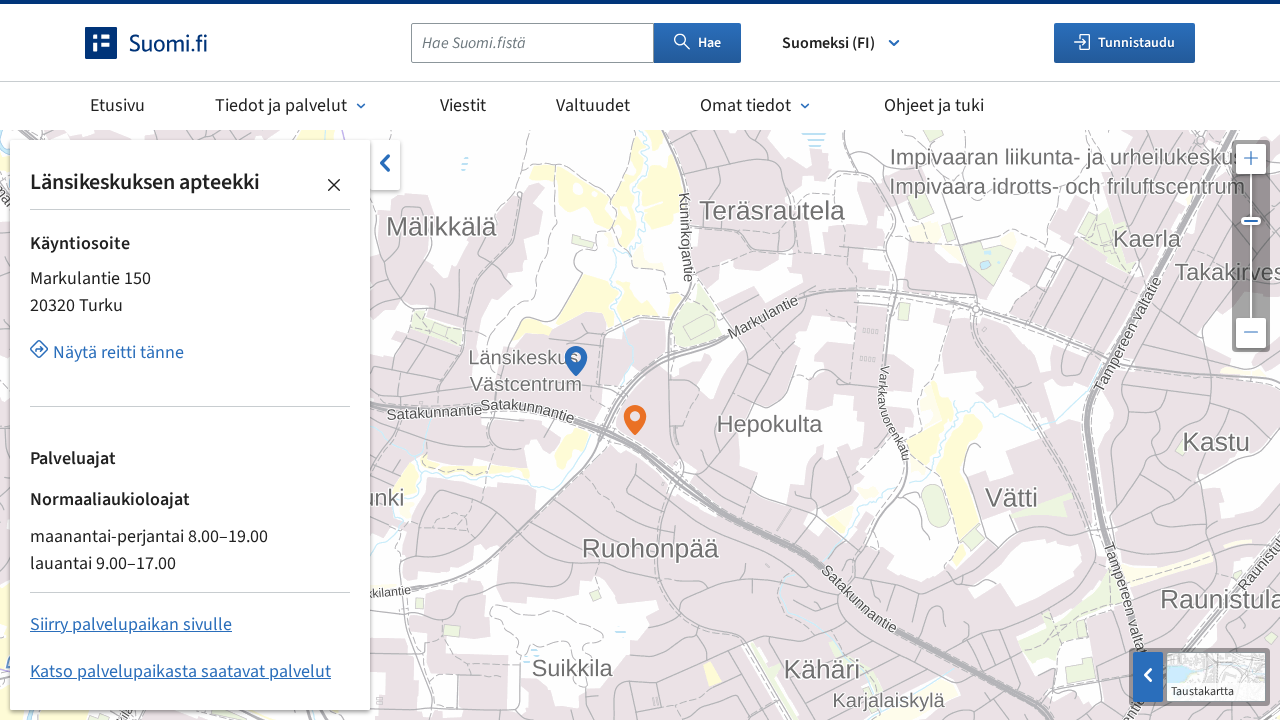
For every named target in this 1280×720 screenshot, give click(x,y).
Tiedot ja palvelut (281, 105)
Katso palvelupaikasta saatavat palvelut (180, 671)
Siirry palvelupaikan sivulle (131, 624)
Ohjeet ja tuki (934, 105)
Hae (709, 43)
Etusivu (117, 105)
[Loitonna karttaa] (1251, 333)
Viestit (463, 105)
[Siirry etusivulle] (164, 43)
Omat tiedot (745, 105)
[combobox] (532, 43)
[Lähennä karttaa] (1251, 159)
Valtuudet (593, 105)
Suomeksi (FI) (828, 43)
